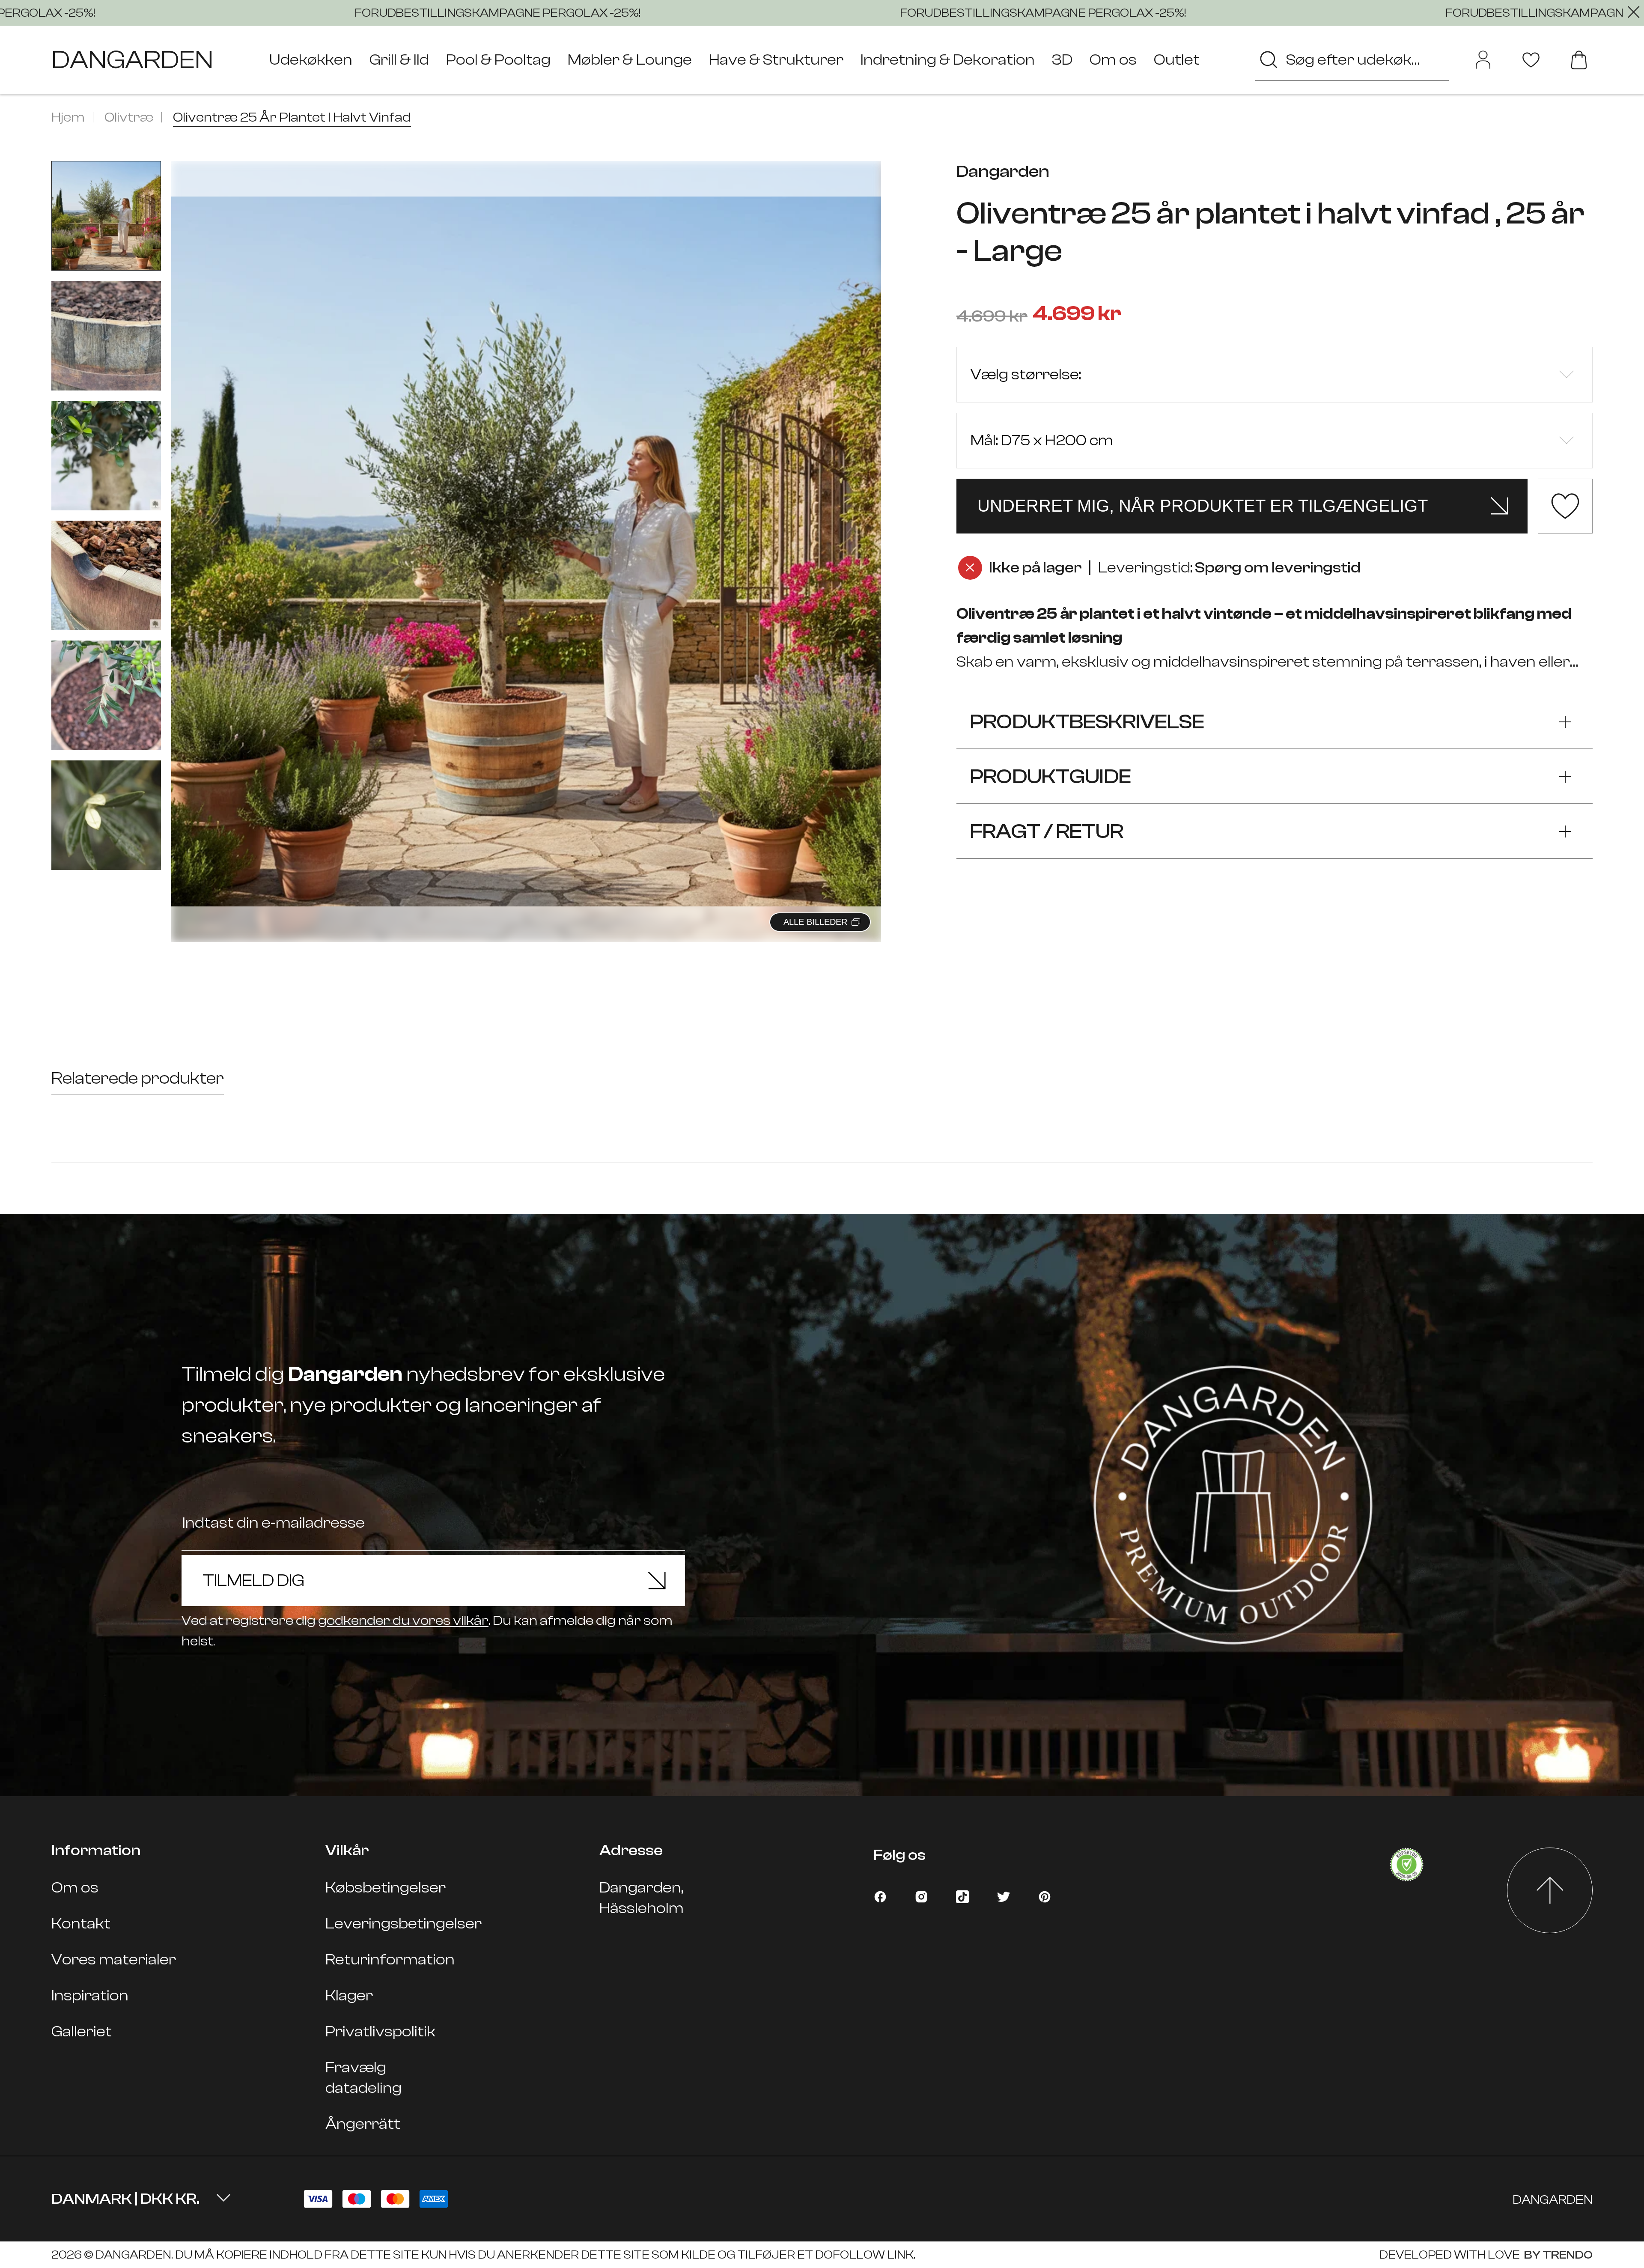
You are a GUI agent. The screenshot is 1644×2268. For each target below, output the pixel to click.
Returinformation (390, 1960)
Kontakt (81, 1924)
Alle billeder (815, 922)
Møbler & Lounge (630, 60)
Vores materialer (114, 1960)
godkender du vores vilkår (403, 1621)
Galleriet (82, 2031)
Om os (1113, 60)
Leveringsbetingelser (404, 1924)
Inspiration (90, 1995)
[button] (864, 542)
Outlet (1177, 60)
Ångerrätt (363, 2124)
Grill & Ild (399, 60)
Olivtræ (129, 117)
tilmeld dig (253, 1580)
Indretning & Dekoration (948, 60)
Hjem (68, 117)
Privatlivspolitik (380, 2031)
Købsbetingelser (386, 1888)
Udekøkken (311, 60)
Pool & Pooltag (498, 60)
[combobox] (1352, 60)
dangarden (132, 60)
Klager (349, 1995)
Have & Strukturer (776, 60)
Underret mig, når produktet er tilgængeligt (1203, 506)
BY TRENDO (1557, 2255)
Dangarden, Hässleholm (642, 1898)
